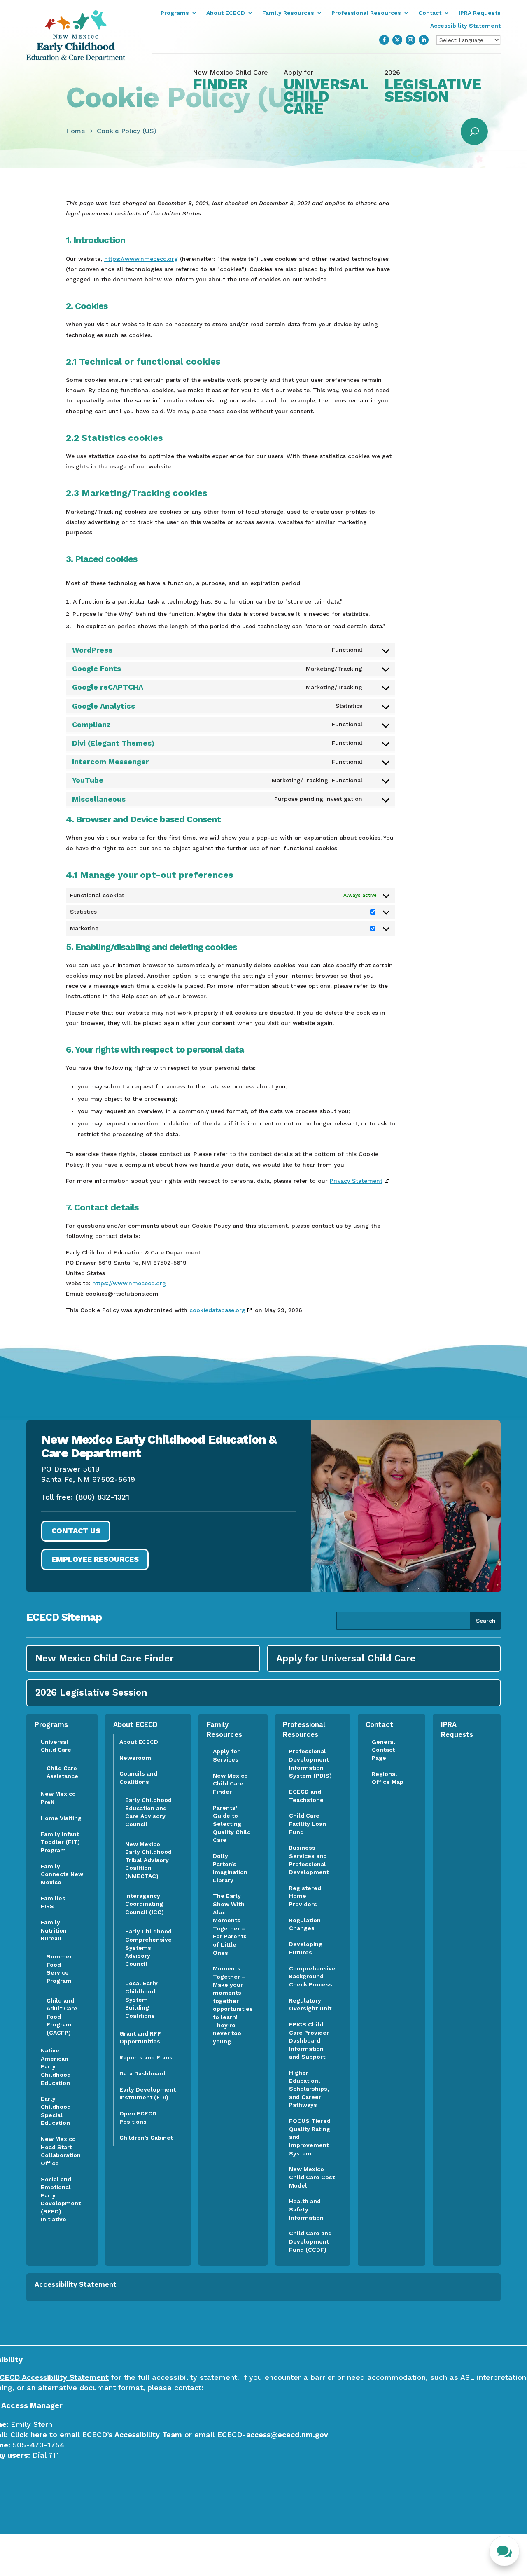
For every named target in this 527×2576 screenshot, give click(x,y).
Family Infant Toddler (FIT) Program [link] (60, 1842)
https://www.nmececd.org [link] (141, 259)
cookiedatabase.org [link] (217, 1310)
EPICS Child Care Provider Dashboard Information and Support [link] (309, 2040)
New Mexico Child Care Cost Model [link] (312, 2177)
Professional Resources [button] (366, 13)
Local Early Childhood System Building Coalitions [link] (141, 1999)
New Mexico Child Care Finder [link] (230, 1784)
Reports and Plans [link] (146, 2057)
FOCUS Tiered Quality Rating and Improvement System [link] (310, 2137)
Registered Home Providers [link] (305, 1896)
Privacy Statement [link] (356, 1181)
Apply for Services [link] (226, 1755)
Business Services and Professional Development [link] (311, 1860)
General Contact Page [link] (384, 1750)
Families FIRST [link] (53, 1902)
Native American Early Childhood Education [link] (56, 2066)
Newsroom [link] (135, 1758)
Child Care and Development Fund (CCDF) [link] (310, 2241)
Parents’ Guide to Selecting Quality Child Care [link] (232, 1824)
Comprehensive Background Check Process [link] (312, 1976)
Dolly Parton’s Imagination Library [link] (230, 1868)
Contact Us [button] (76, 1531)
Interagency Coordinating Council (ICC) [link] (145, 1904)
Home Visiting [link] (61, 1818)
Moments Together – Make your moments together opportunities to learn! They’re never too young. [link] (233, 2005)
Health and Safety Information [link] (306, 2209)
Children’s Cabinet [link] (146, 2138)
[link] (76, 59)
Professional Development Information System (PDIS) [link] (310, 1763)
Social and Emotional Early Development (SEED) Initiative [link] (61, 2199)
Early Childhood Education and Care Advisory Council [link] (148, 1812)
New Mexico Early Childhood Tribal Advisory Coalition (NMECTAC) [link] (148, 1860)
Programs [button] (175, 13)
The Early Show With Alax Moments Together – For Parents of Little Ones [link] (230, 1924)
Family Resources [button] (288, 13)
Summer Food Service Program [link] (59, 1969)
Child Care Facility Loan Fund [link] (308, 1824)
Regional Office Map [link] (388, 1778)
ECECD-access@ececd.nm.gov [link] (273, 2434)
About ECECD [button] (226, 13)
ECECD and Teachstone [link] (306, 1796)
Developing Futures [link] (306, 1948)
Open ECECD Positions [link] (138, 2117)
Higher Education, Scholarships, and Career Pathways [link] (309, 2089)
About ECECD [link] (139, 1742)
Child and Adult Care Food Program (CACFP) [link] (62, 2017)
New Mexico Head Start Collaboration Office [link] (61, 2151)
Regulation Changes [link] (305, 1924)
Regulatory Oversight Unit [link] (310, 2005)
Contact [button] (430, 13)
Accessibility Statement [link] (465, 26)
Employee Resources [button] (95, 1559)
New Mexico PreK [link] (58, 1798)
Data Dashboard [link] (142, 2073)
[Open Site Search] (474, 131)
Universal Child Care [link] (56, 1746)
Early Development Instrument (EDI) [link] (148, 2094)
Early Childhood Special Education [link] (56, 2111)
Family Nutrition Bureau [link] (54, 1930)
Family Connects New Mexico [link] (62, 1874)
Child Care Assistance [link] (62, 1772)
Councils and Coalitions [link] (138, 1778)
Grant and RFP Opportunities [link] (140, 2038)
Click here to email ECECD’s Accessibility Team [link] (96, 2434)
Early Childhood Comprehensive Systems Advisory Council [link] (148, 1947)
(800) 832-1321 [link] (102, 1497)
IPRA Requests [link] (480, 13)
